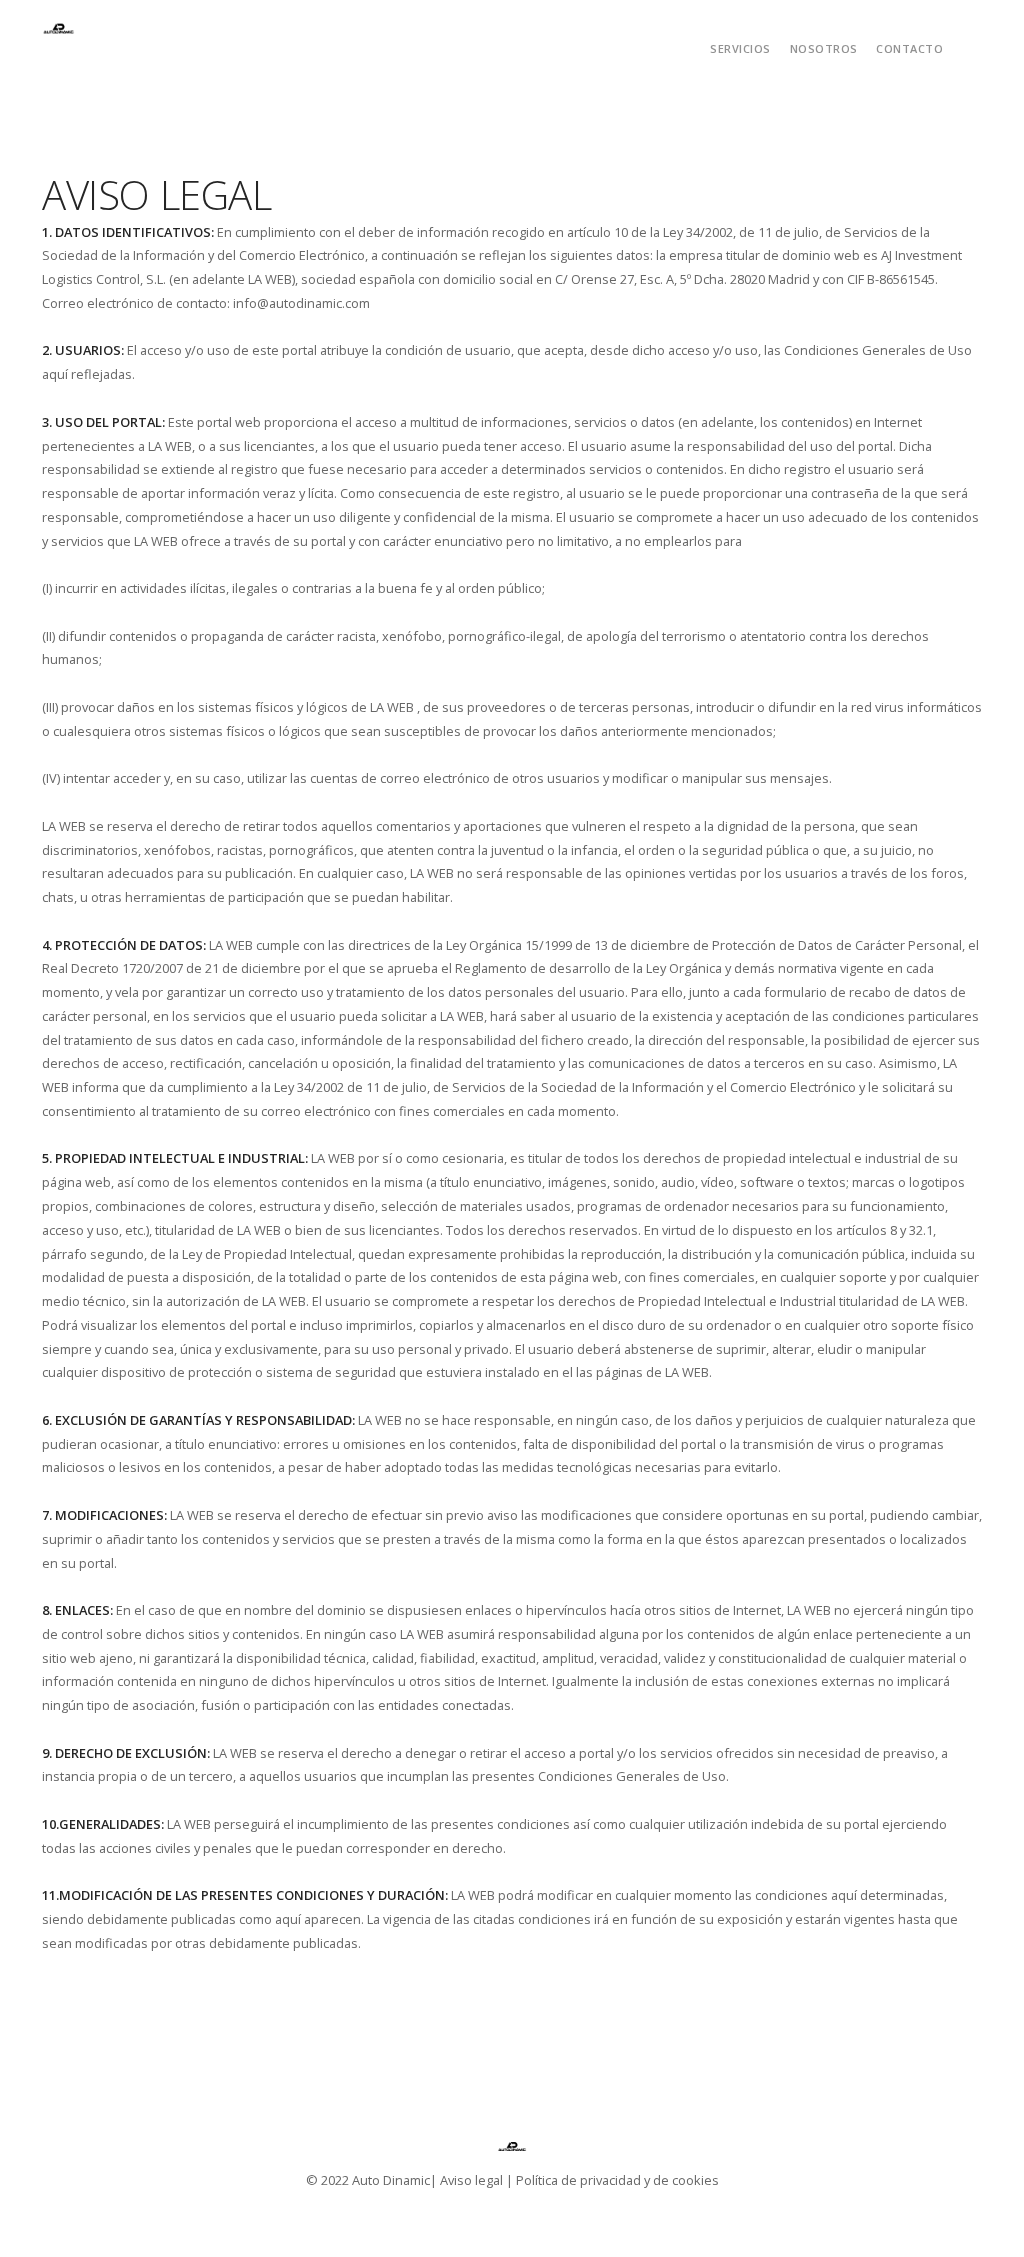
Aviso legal (471, 2180)
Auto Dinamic (391, 2180)
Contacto (909, 48)
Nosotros (824, 48)
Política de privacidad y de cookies (617, 2180)
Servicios (740, 48)
